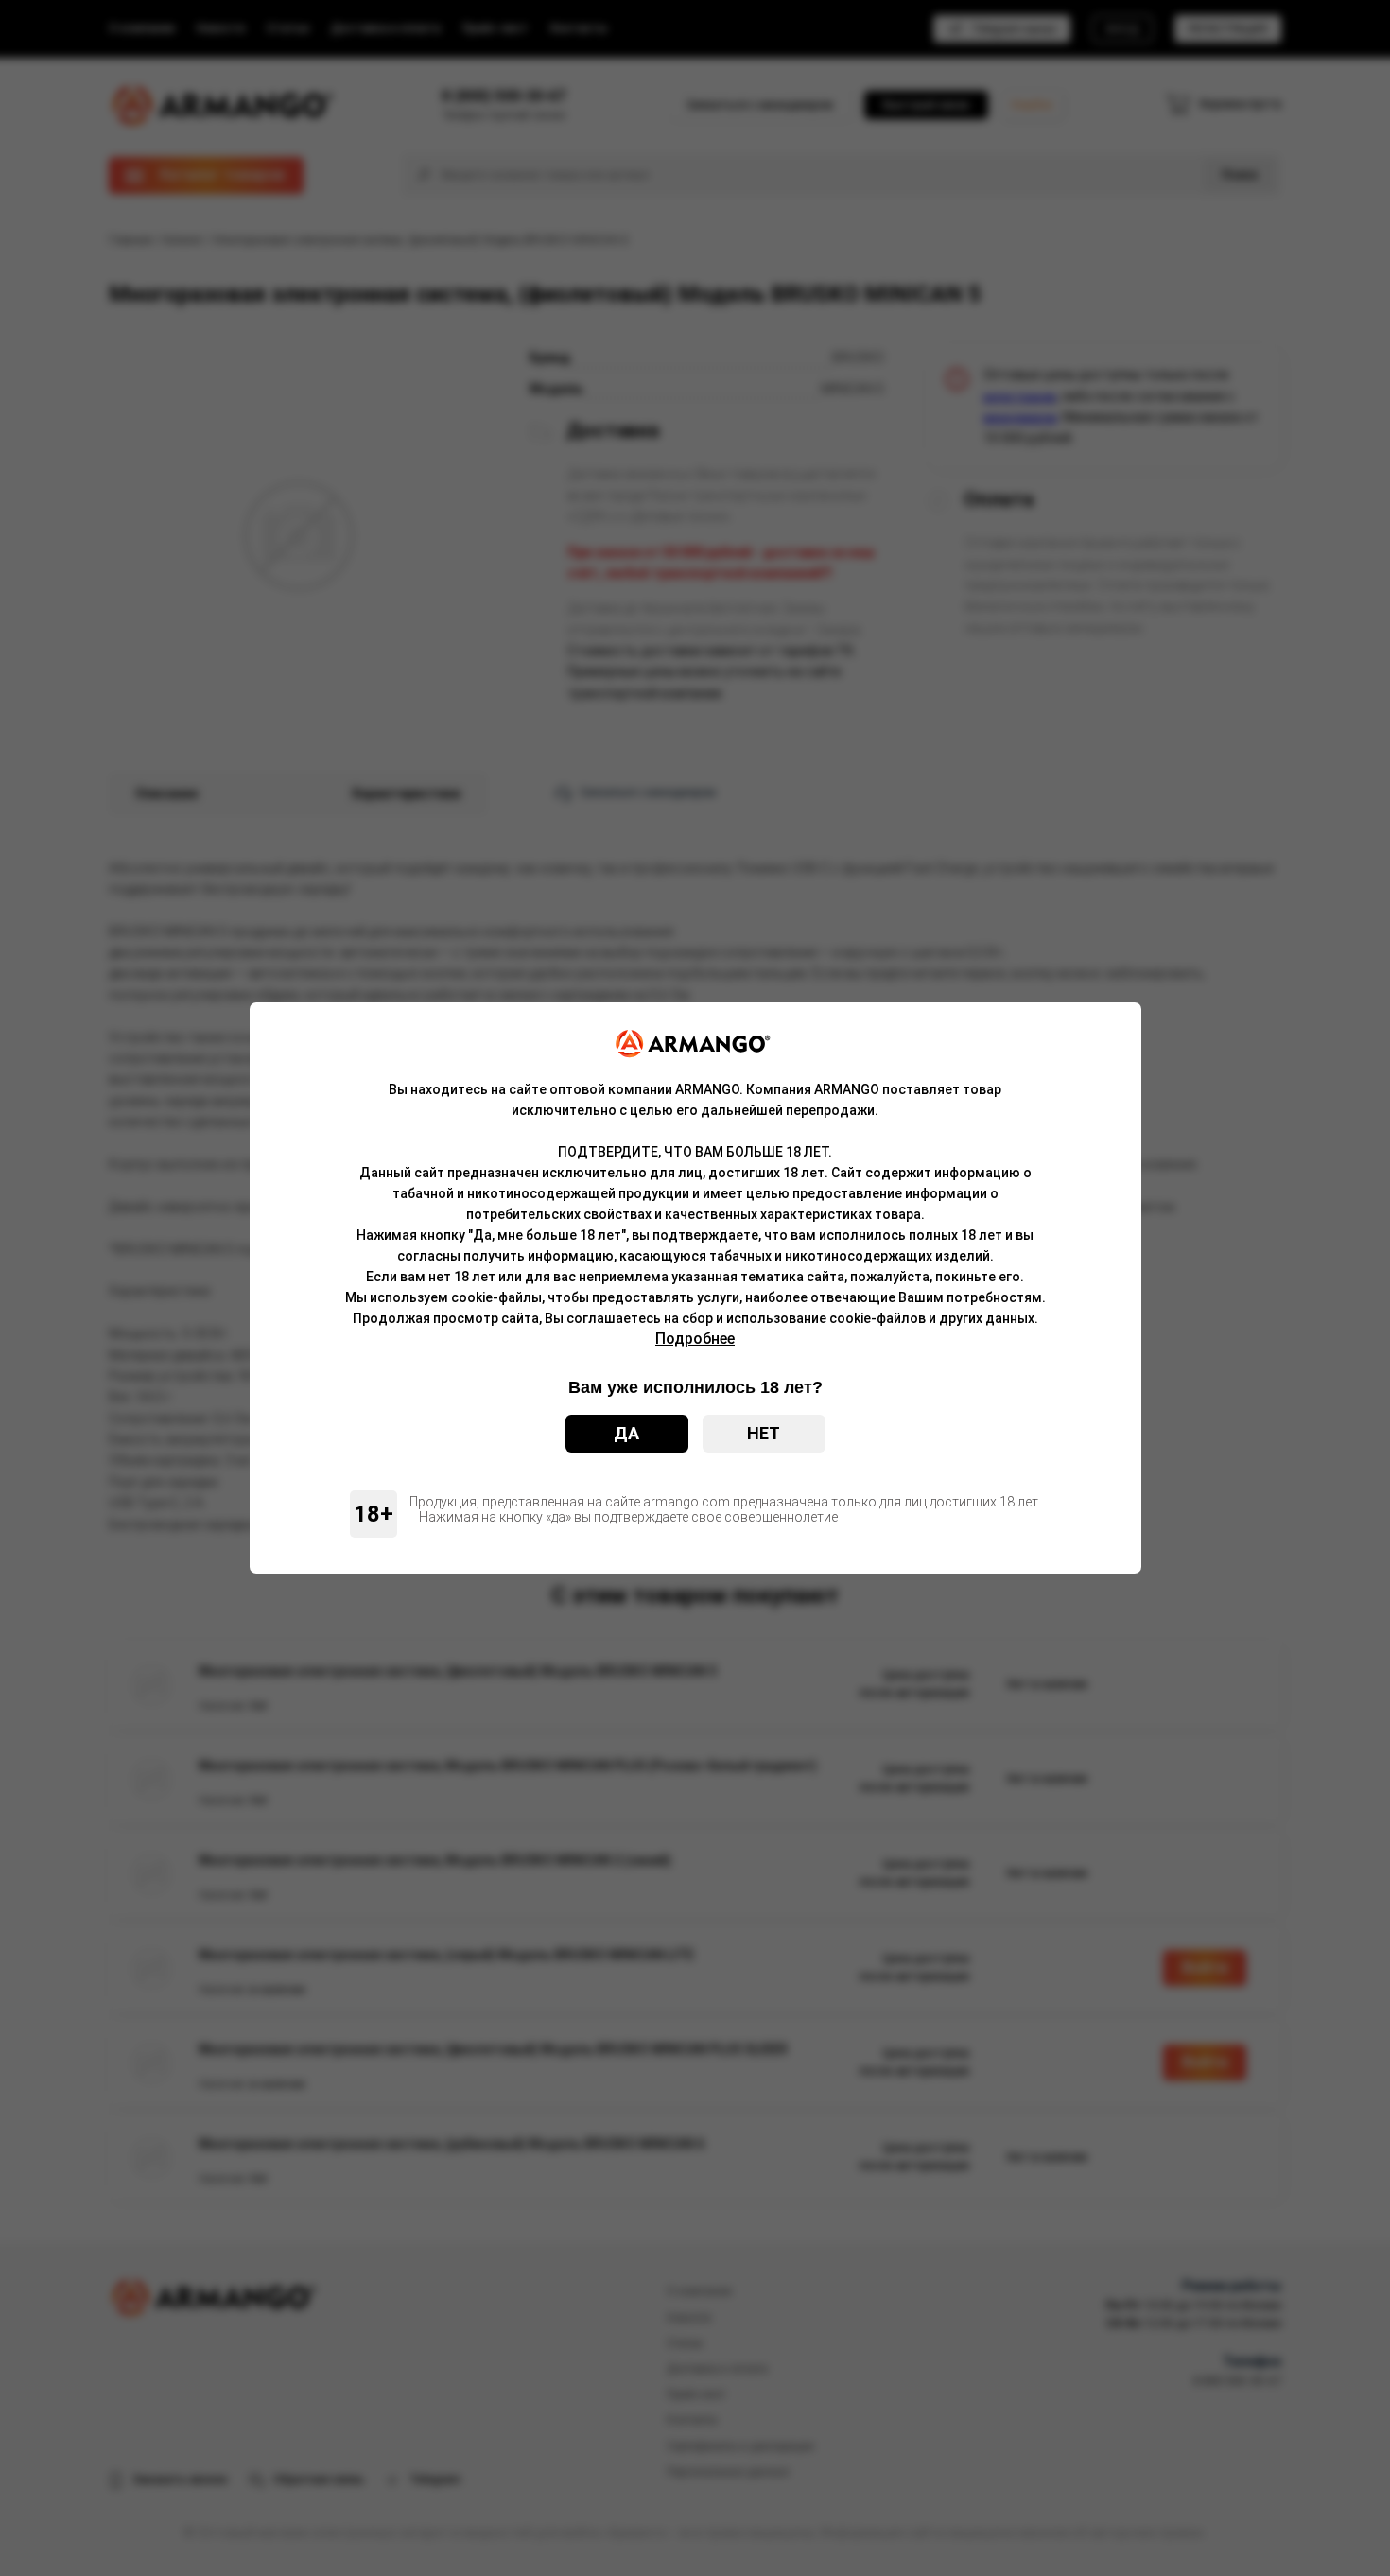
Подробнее (695, 1339)
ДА (626, 1433)
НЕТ (764, 1433)
